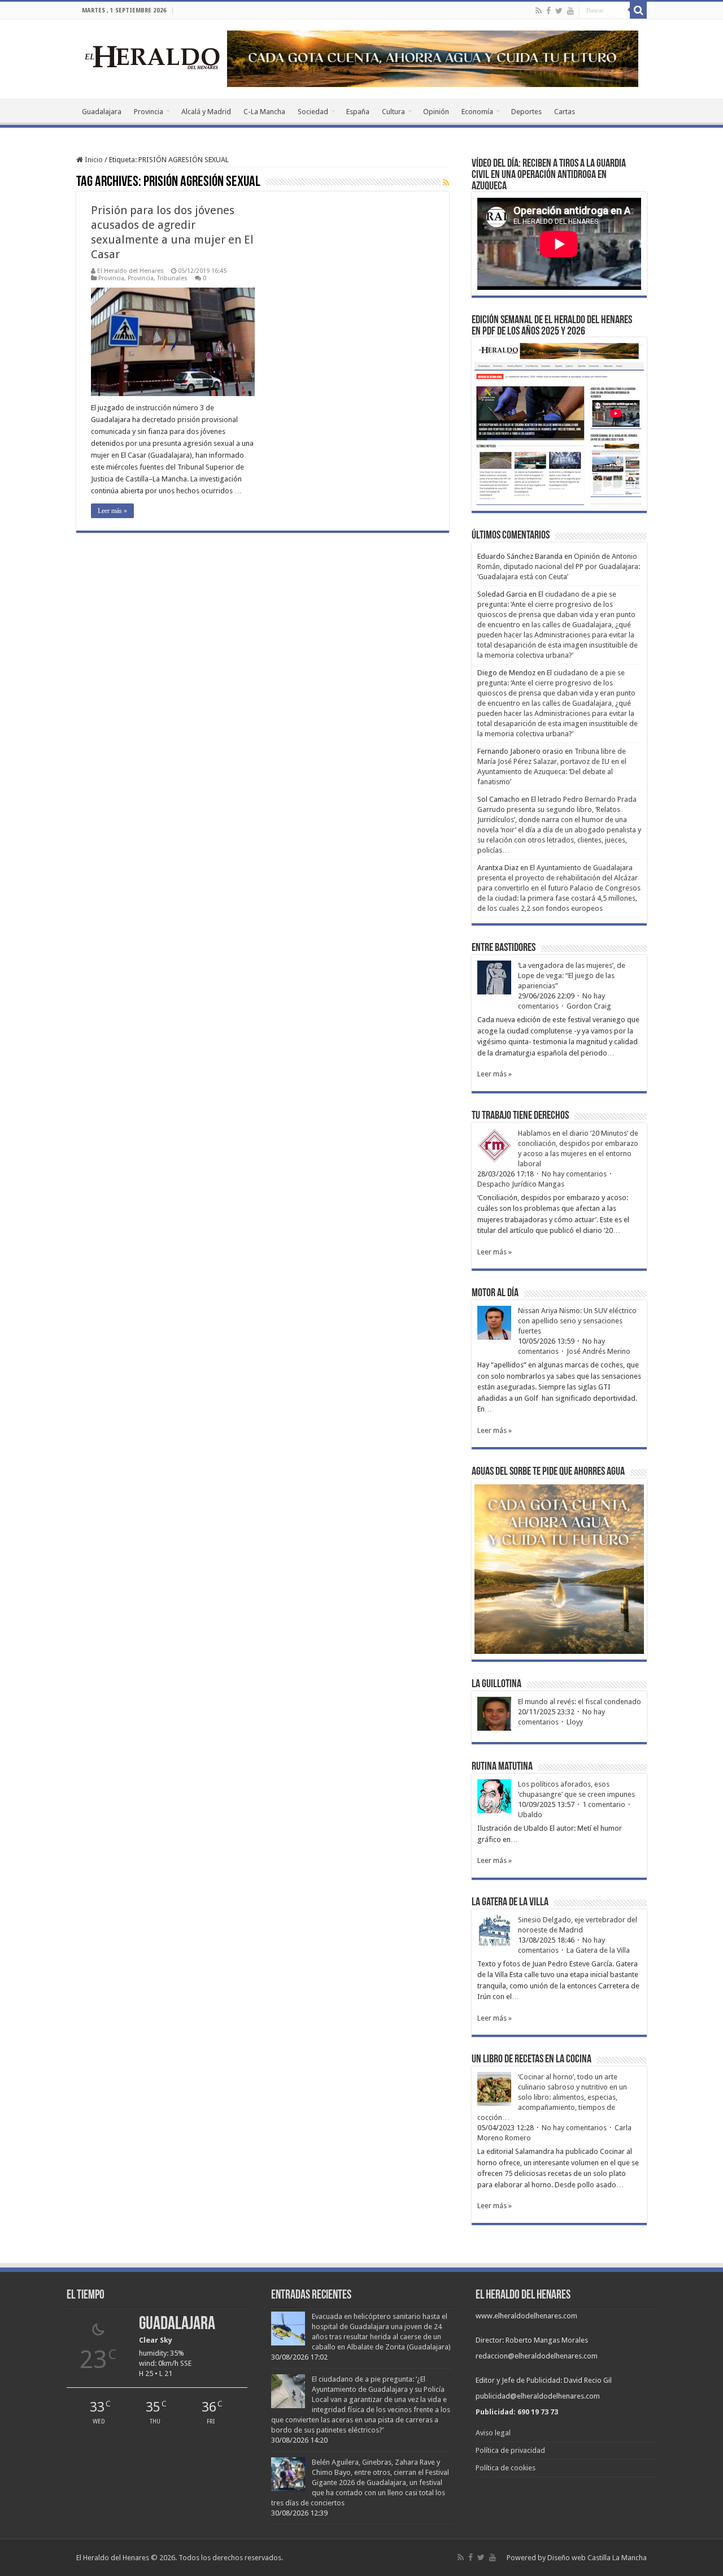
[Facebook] (548, 11)
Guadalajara (102, 112)
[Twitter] (559, 11)
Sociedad (313, 112)
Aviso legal (493, 2433)
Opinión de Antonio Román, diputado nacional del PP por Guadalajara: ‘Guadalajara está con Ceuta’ (559, 566)
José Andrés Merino (598, 1351)
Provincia (149, 112)
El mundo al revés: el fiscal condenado (580, 1702)
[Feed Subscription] (446, 183)
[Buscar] (638, 10)
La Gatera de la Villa (598, 1950)
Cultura (393, 112)
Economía (477, 112)
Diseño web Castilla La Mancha (597, 2558)
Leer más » (112, 511)
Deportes (526, 112)
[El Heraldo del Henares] (153, 57)
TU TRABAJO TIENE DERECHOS (520, 1116)
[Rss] (539, 11)
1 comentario (604, 1804)
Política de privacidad (510, 2450)
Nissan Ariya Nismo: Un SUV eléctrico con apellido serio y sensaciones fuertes (577, 1321)
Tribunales (172, 278)
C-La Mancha (264, 112)
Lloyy (575, 1722)
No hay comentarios (574, 1174)
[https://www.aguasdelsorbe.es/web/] (433, 58)
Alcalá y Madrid (206, 112)
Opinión (436, 112)
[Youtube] (570, 11)
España (358, 112)
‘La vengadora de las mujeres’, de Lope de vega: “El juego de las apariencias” (572, 976)
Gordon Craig (589, 1006)
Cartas (565, 112)
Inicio (93, 160)
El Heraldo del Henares (130, 271)
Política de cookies (506, 2468)
